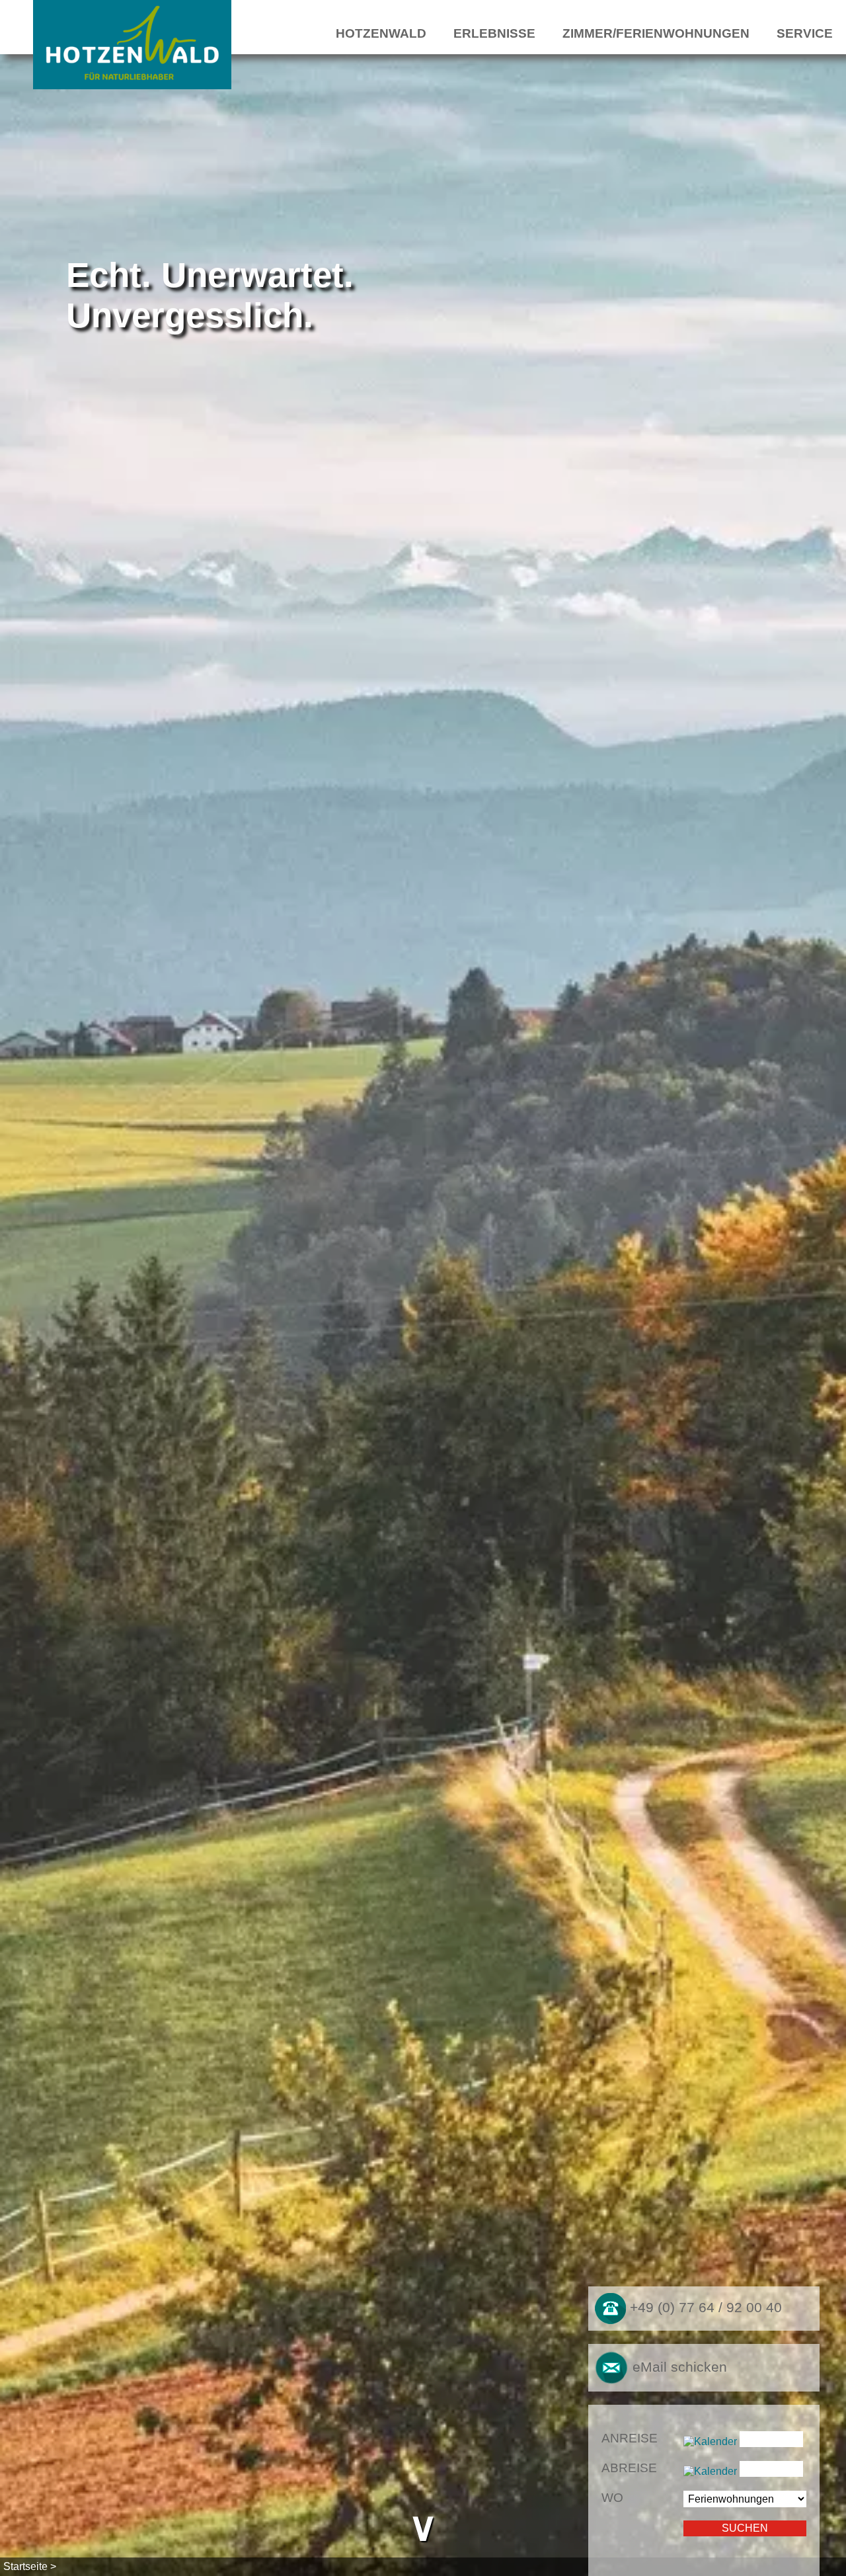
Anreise (630, 2438)
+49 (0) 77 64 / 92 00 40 (704, 2308)
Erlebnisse (494, 33)
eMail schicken (678, 2366)
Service (805, 33)
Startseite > (30, 2566)
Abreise (629, 2468)
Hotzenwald (381, 33)
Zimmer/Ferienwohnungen (656, 33)
